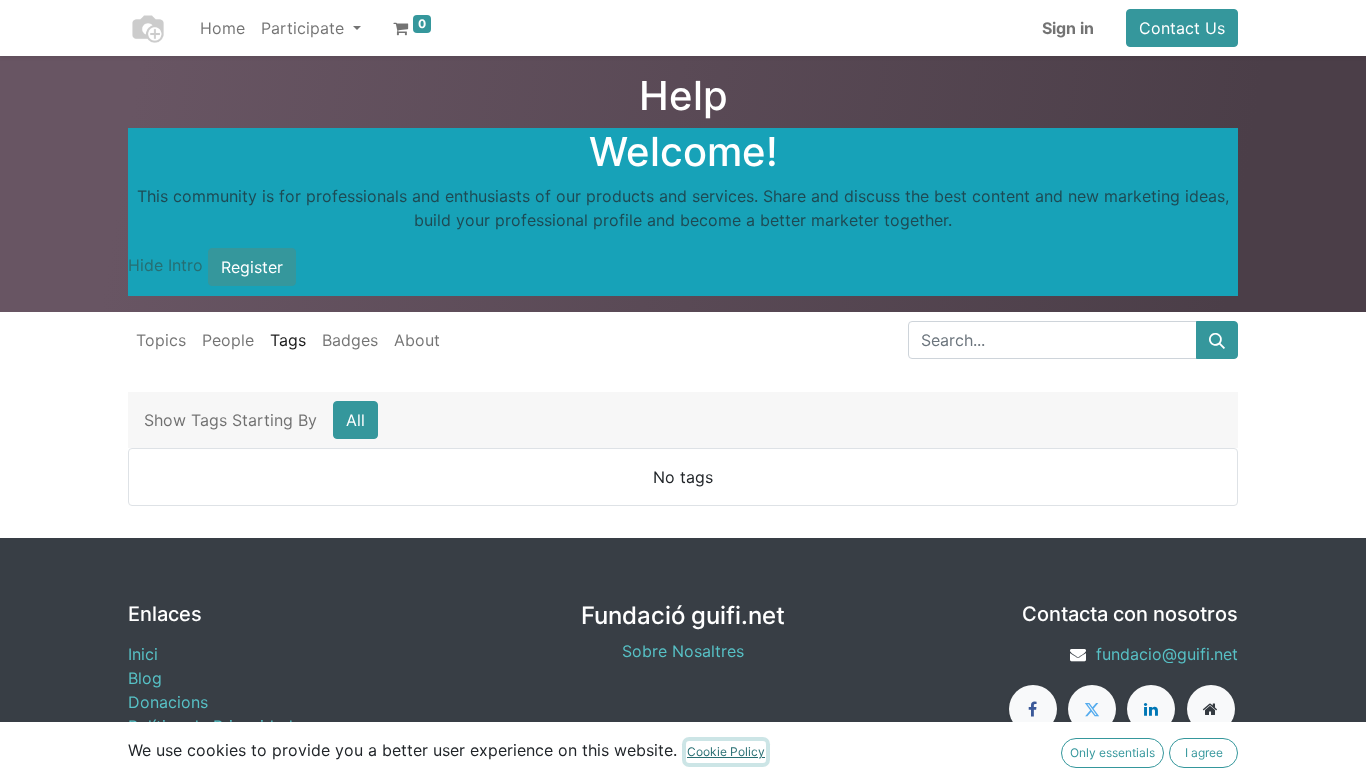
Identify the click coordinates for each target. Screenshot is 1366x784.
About (417, 340)
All (355, 420)
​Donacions (168, 702)
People (228, 340)
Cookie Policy (726, 751)
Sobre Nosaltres (683, 651)
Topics (161, 340)
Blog (145, 678)
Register (252, 267)
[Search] (1217, 340)
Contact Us (1182, 28)
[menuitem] (222, 28)
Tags (288, 340)
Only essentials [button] (1112, 752)
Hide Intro (165, 265)
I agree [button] (1204, 752)
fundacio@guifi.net (1167, 654)
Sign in (1068, 28)
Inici (143, 654)
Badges (350, 340)
